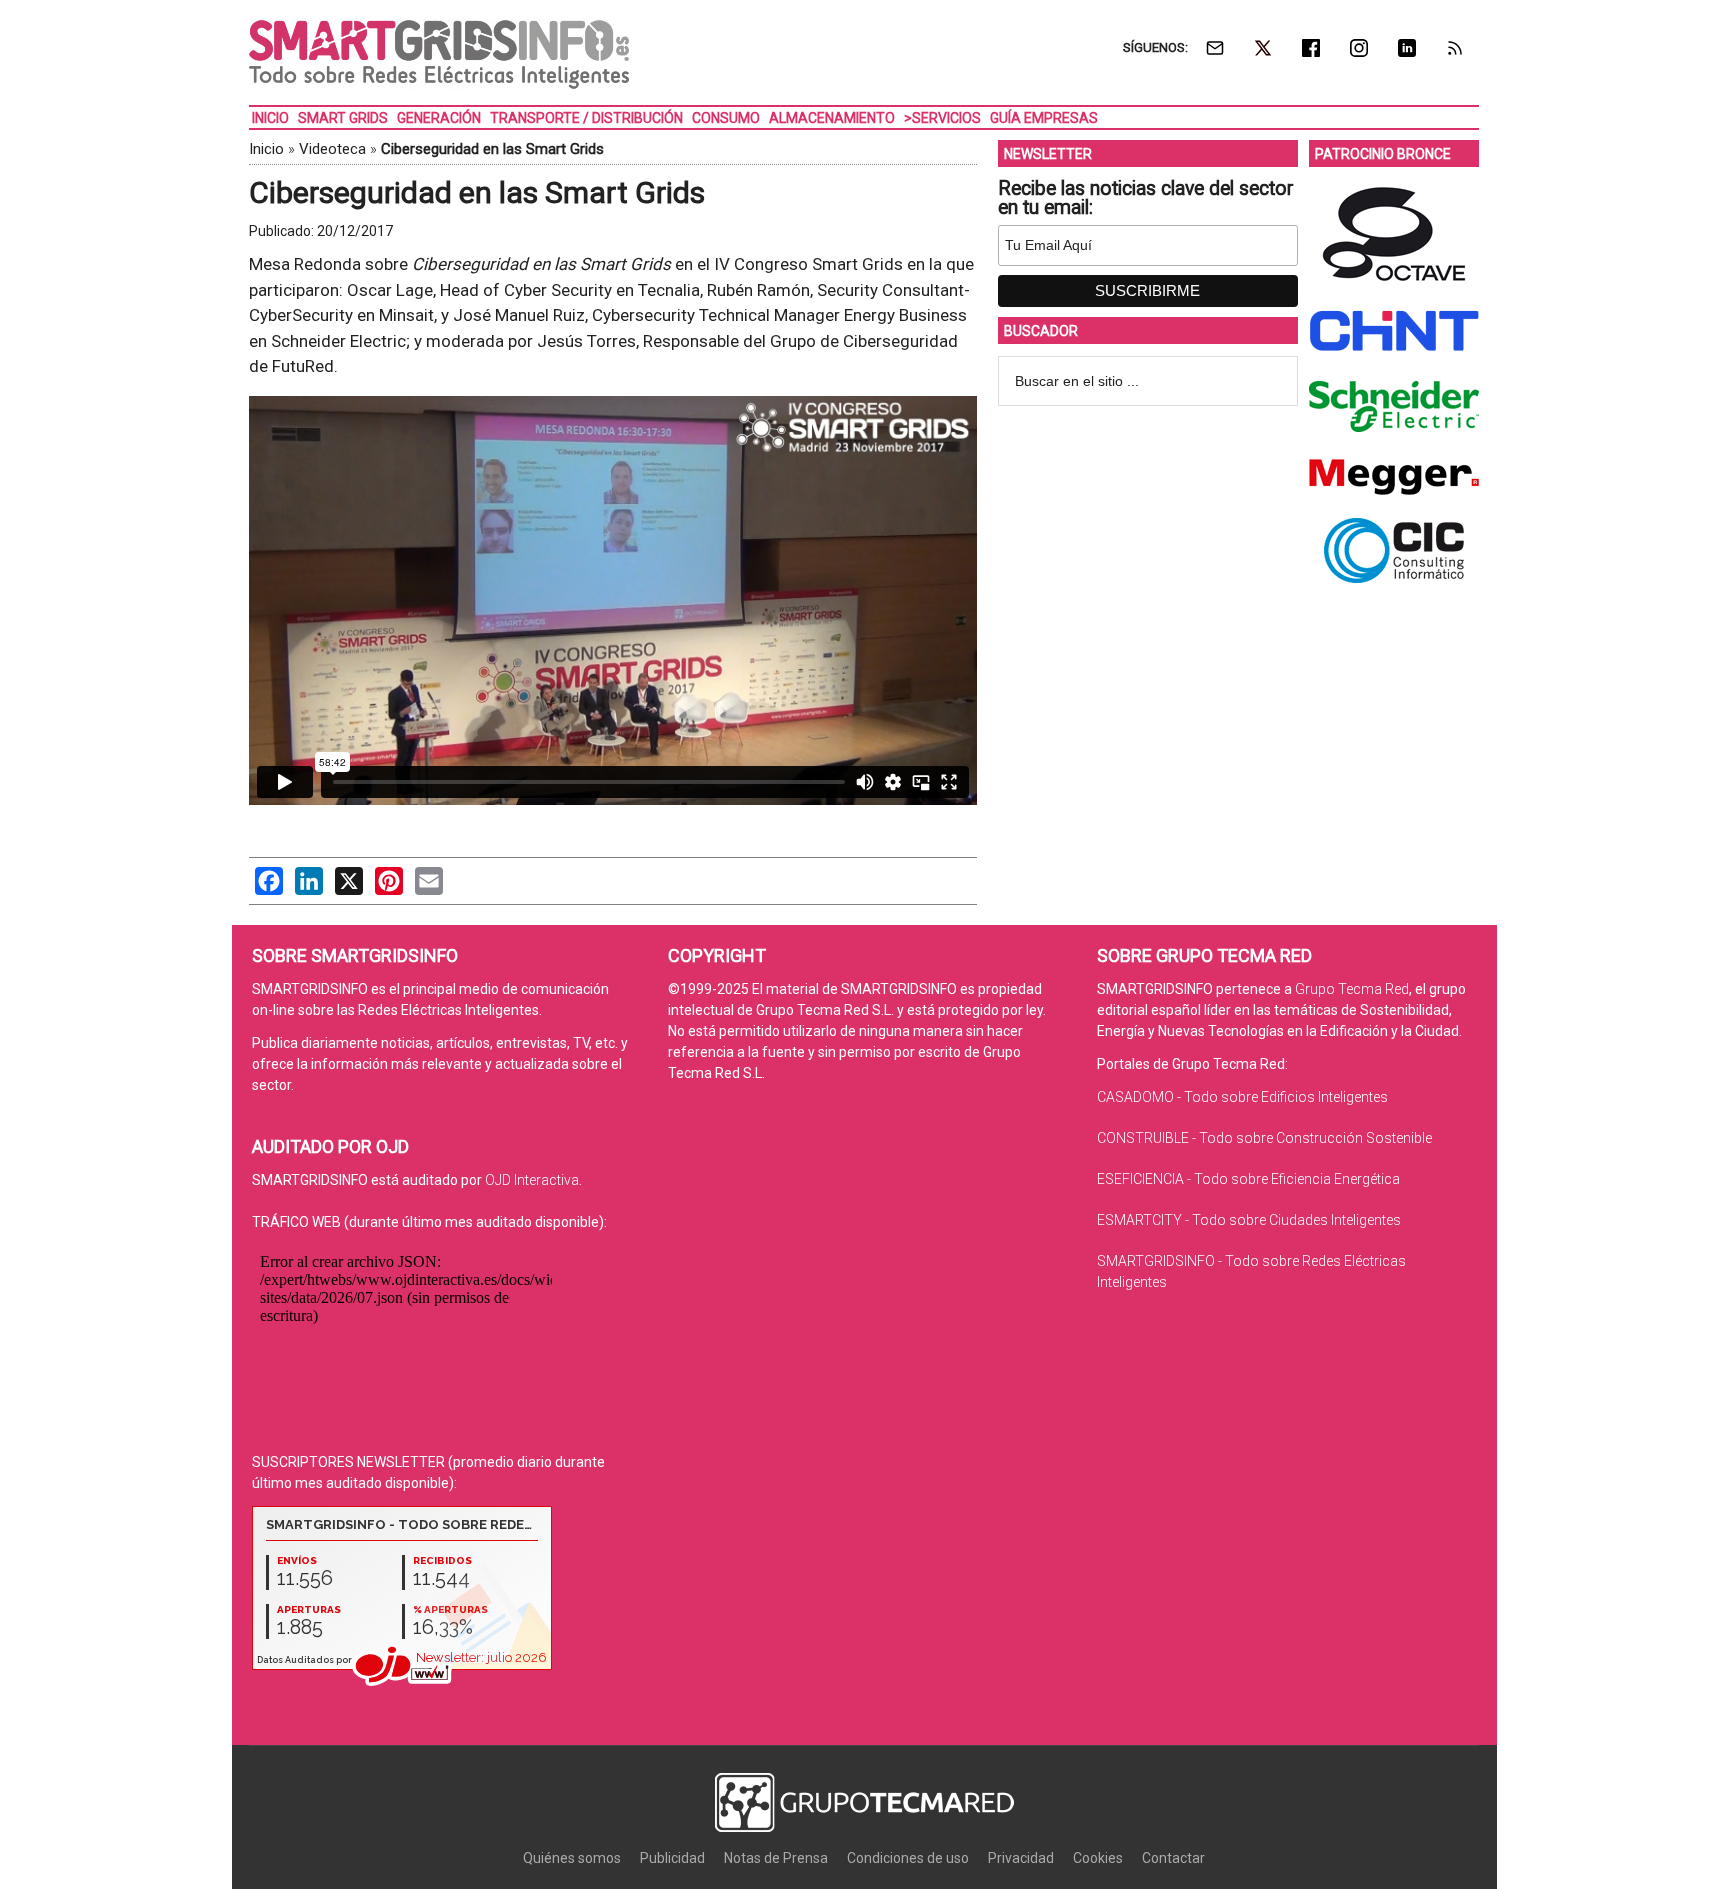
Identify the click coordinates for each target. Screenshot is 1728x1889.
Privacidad (1021, 1858)
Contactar (1173, 1858)
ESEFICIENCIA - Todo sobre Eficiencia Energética (1248, 1179)
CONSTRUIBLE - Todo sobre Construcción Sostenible (1264, 1138)
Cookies (1098, 1858)
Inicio (266, 149)
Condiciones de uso (908, 1858)
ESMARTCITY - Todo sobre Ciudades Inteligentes (1249, 1220)
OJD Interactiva (532, 1180)
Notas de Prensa (776, 1858)
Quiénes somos (572, 1858)
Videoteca (332, 149)
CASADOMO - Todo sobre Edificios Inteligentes (1242, 1097)
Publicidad (672, 1858)
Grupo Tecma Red (1352, 989)
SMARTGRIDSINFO (439, 55)
